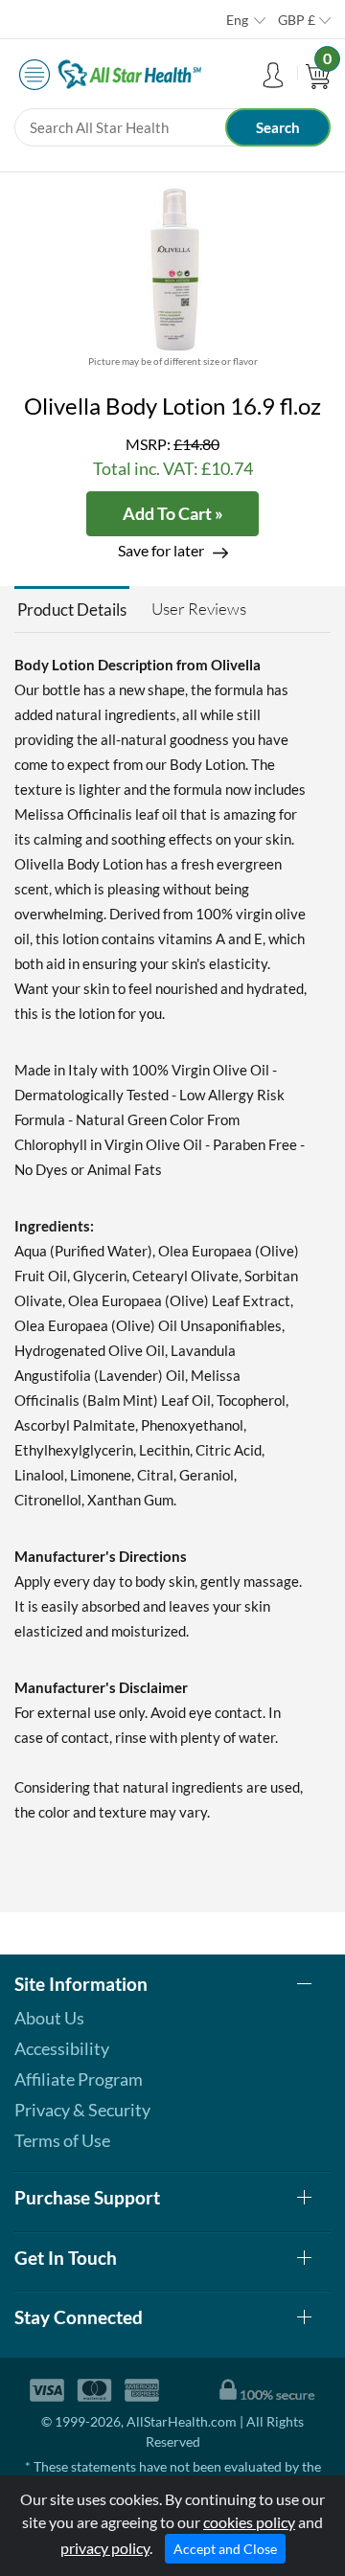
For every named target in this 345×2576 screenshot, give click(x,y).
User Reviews (199, 609)
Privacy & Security (82, 2110)
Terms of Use (62, 2140)
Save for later (161, 550)
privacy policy (105, 2548)
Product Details (72, 610)
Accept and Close (225, 2549)
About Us (49, 2018)
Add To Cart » (173, 513)
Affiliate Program (79, 2079)
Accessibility (62, 2048)
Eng (237, 20)
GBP (297, 20)
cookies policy (249, 2522)
